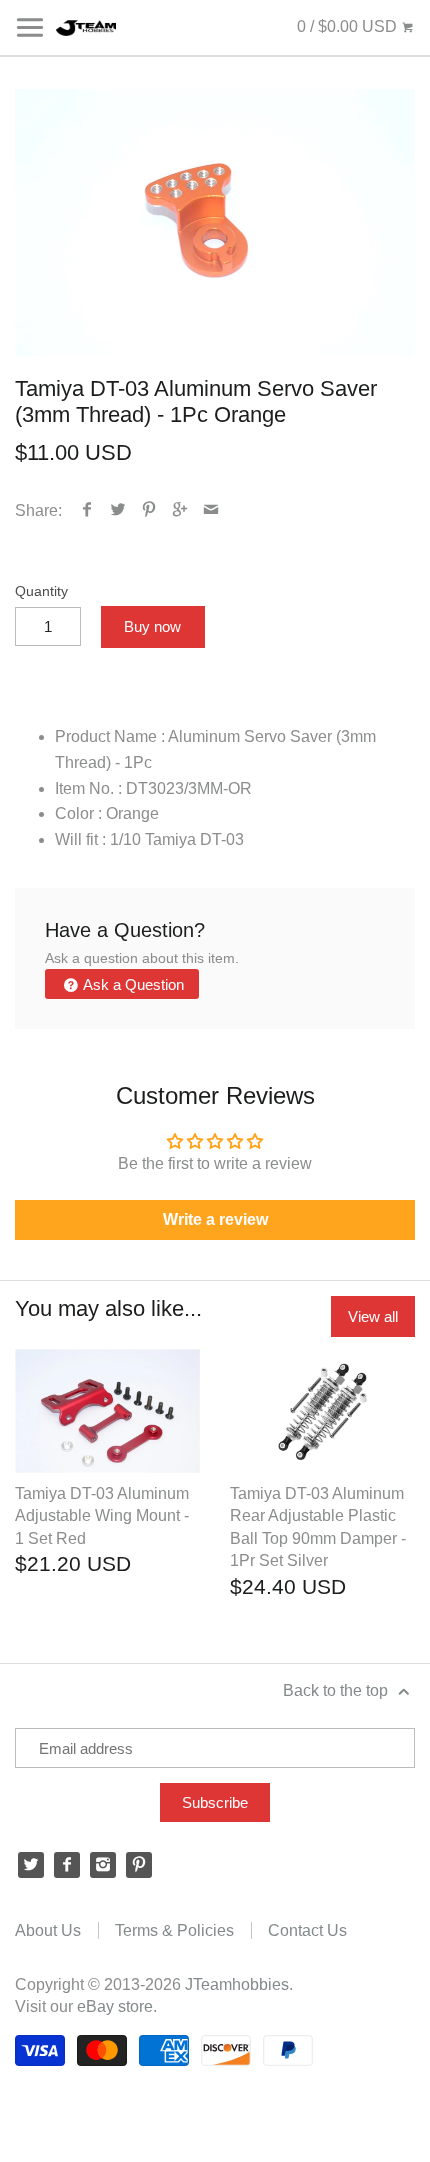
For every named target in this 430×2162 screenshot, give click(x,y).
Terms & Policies (174, 1930)
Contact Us (307, 1930)
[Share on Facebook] (87, 510)
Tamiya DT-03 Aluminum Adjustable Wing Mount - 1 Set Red (102, 1516)
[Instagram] (103, 1865)
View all (373, 1316)
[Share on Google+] (180, 510)
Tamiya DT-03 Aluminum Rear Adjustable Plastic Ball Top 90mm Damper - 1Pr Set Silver (318, 1527)
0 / (347, 26)
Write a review (215, 1219)
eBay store (115, 2006)
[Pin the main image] (149, 510)
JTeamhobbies (237, 1984)
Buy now (152, 626)
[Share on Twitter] (118, 510)
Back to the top (337, 1690)
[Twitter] (31, 1865)
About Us (48, 1930)
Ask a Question (132, 984)
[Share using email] (211, 510)
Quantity (41, 591)
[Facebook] (67, 1865)
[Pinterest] (139, 1865)
